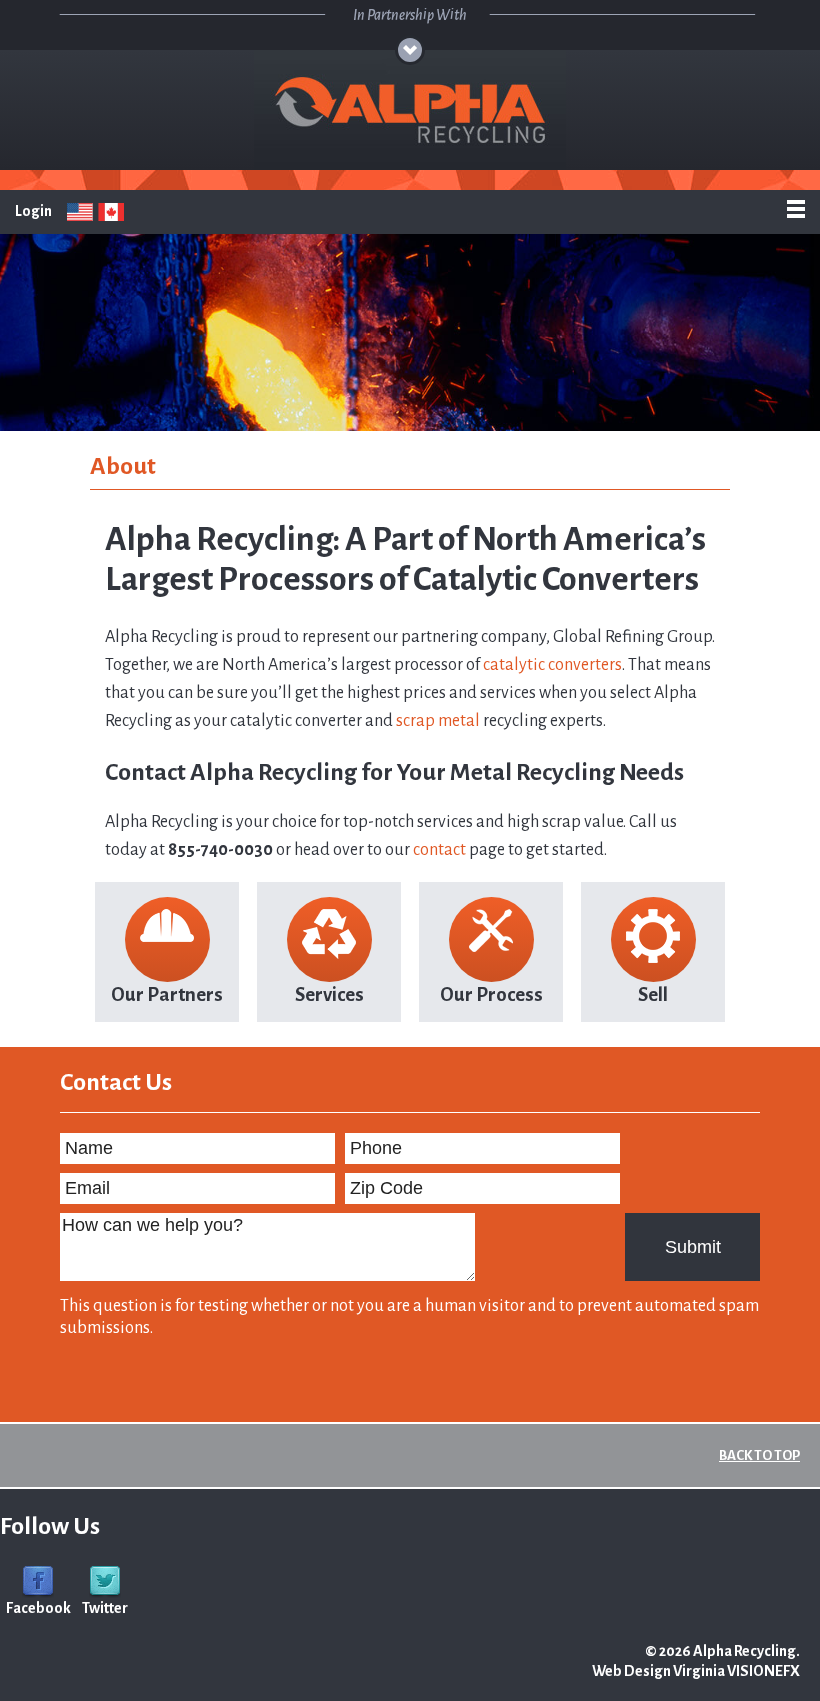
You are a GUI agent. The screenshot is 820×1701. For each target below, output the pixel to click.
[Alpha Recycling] (410, 110)
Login (33, 211)
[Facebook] (38, 1581)
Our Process (491, 994)
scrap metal (438, 721)
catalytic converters (552, 665)
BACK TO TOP (759, 1455)
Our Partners (167, 994)
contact (439, 850)
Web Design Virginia (658, 1671)
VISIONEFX (763, 1671)
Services (329, 994)
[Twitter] (105, 1581)
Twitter (105, 1608)
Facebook (38, 1608)
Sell (653, 994)
